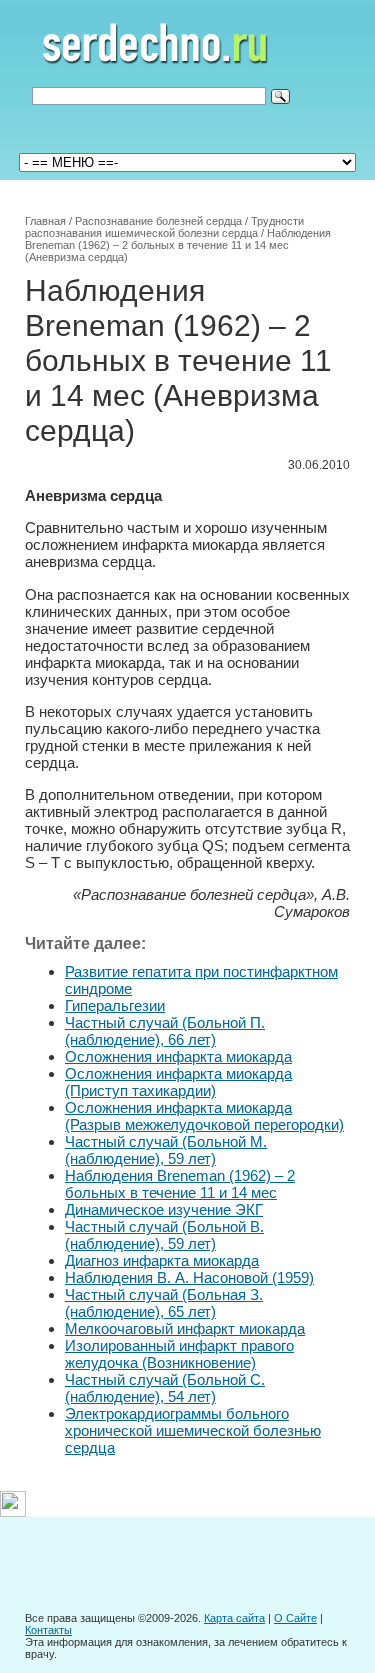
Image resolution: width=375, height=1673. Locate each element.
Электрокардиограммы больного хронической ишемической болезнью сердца (193, 1430)
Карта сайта (234, 1618)
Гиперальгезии (115, 1005)
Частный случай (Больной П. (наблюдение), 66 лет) (165, 1031)
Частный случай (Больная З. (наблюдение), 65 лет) (164, 1303)
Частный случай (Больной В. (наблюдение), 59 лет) (164, 1235)
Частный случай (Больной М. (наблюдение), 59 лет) (166, 1150)
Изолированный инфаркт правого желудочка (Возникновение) (179, 1354)
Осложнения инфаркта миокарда (178, 1056)
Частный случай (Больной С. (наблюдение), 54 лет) (165, 1388)
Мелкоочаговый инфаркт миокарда (185, 1328)
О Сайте (295, 1618)
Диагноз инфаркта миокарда (162, 1260)
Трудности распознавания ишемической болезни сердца (164, 227)
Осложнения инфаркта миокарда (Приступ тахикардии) (178, 1082)
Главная (45, 221)
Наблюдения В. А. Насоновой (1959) (189, 1277)
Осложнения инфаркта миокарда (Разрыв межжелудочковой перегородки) (204, 1116)
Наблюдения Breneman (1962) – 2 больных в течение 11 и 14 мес (180, 1184)
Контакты (48, 1630)
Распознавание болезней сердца (158, 221)
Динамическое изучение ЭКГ (164, 1209)
